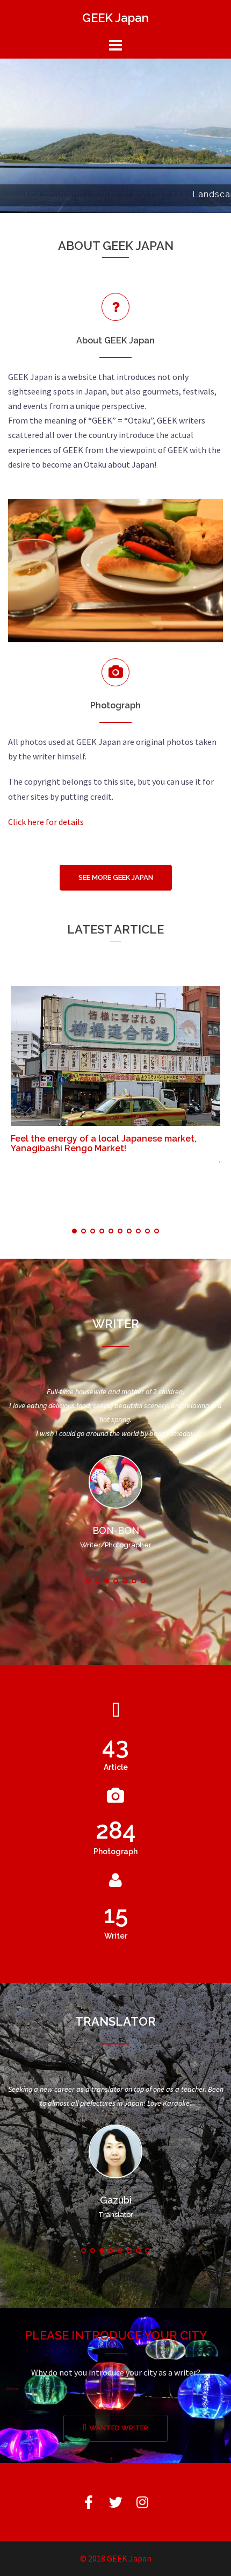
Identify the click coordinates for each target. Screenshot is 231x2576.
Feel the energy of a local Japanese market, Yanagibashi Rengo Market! (104, 1143)
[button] (116, 878)
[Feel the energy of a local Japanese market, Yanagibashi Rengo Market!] (115, 1055)
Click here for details (46, 822)
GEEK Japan (115, 18)
